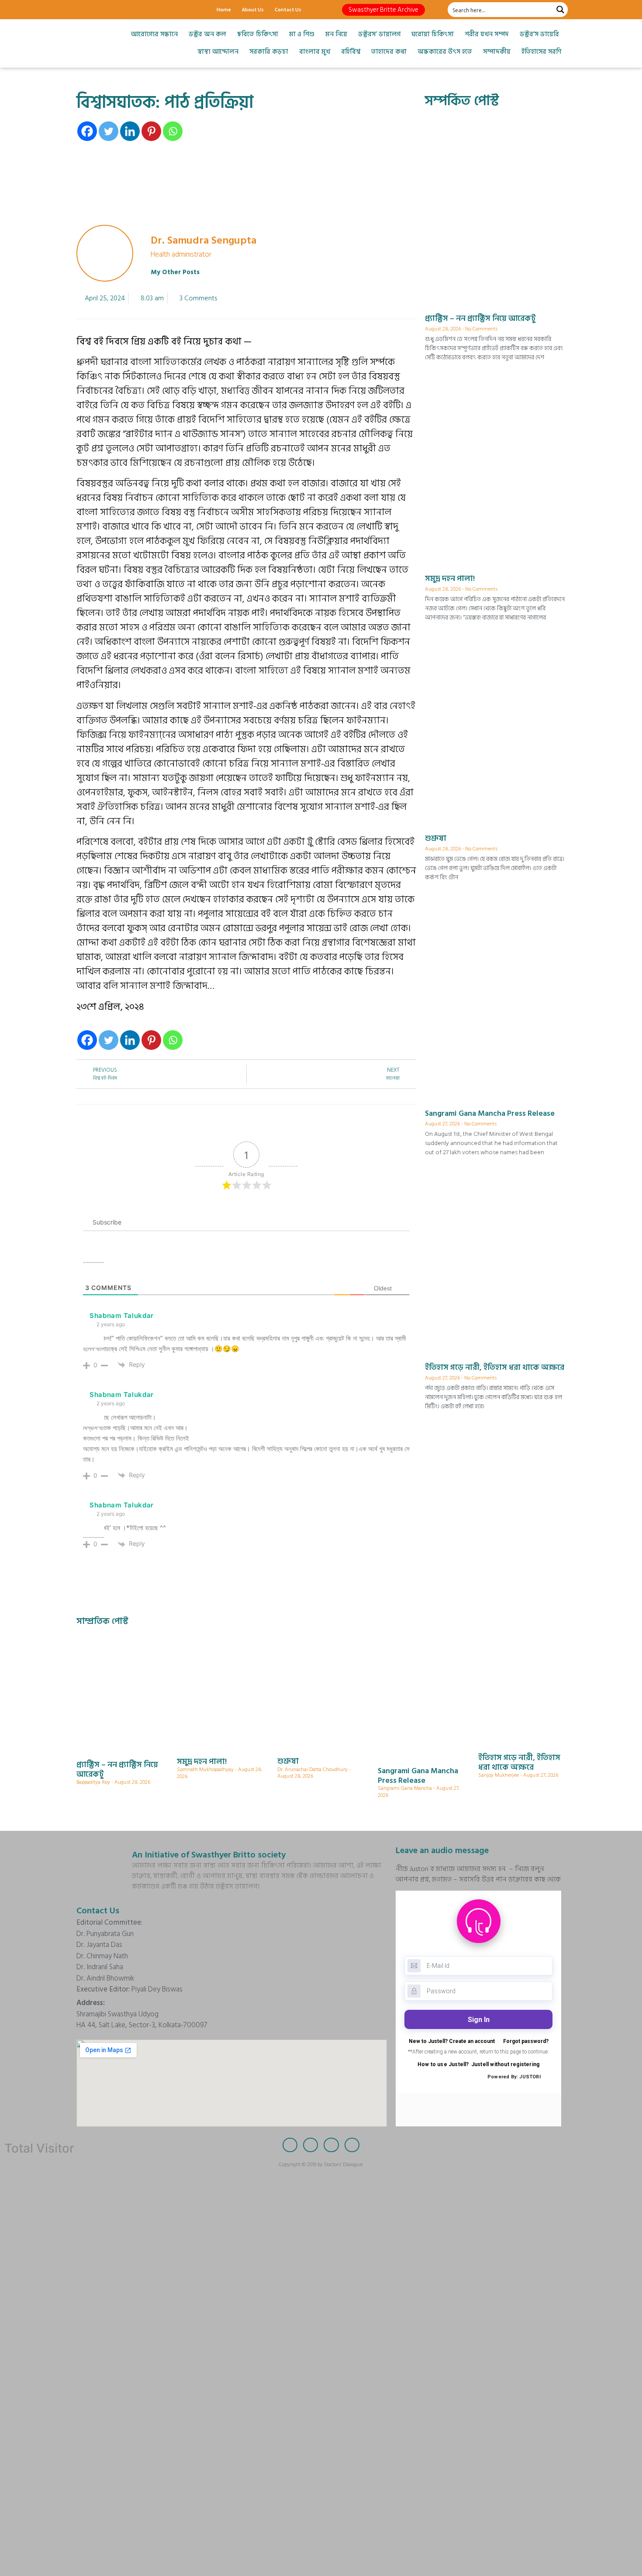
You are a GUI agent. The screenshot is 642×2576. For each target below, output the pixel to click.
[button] (383, 10)
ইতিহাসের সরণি (541, 52)
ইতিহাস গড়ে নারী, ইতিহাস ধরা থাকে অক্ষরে (495, 1367)
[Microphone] (144, 10)
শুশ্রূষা (436, 838)
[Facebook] (83, 10)
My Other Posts (175, 272)
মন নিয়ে (336, 34)
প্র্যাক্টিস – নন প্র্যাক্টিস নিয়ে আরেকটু (480, 318)
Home (224, 9)
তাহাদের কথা (389, 52)
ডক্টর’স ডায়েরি (539, 34)
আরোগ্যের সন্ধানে (154, 34)
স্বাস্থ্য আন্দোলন (218, 52)
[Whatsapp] (173, 131)
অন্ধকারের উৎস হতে (445, 52)
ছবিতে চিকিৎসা (258, 34)
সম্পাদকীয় (497, 52)
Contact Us (288, 9)
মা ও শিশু (302, 34)
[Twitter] (98, 10)
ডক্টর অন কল (207, 34)
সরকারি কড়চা (269, 52)
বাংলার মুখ (315, 52)
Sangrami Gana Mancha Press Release (490, 1113)
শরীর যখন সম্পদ (487, 34)
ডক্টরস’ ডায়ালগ (379, 34)
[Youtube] (129, 10)
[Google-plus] (114, 10)
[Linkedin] (130, 131)
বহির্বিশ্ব (351, 52)
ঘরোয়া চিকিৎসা (433, 34)
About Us (253, 9)
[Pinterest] (151, 131)
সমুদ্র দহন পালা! (450, 579)
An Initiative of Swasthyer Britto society (209, 1855)
